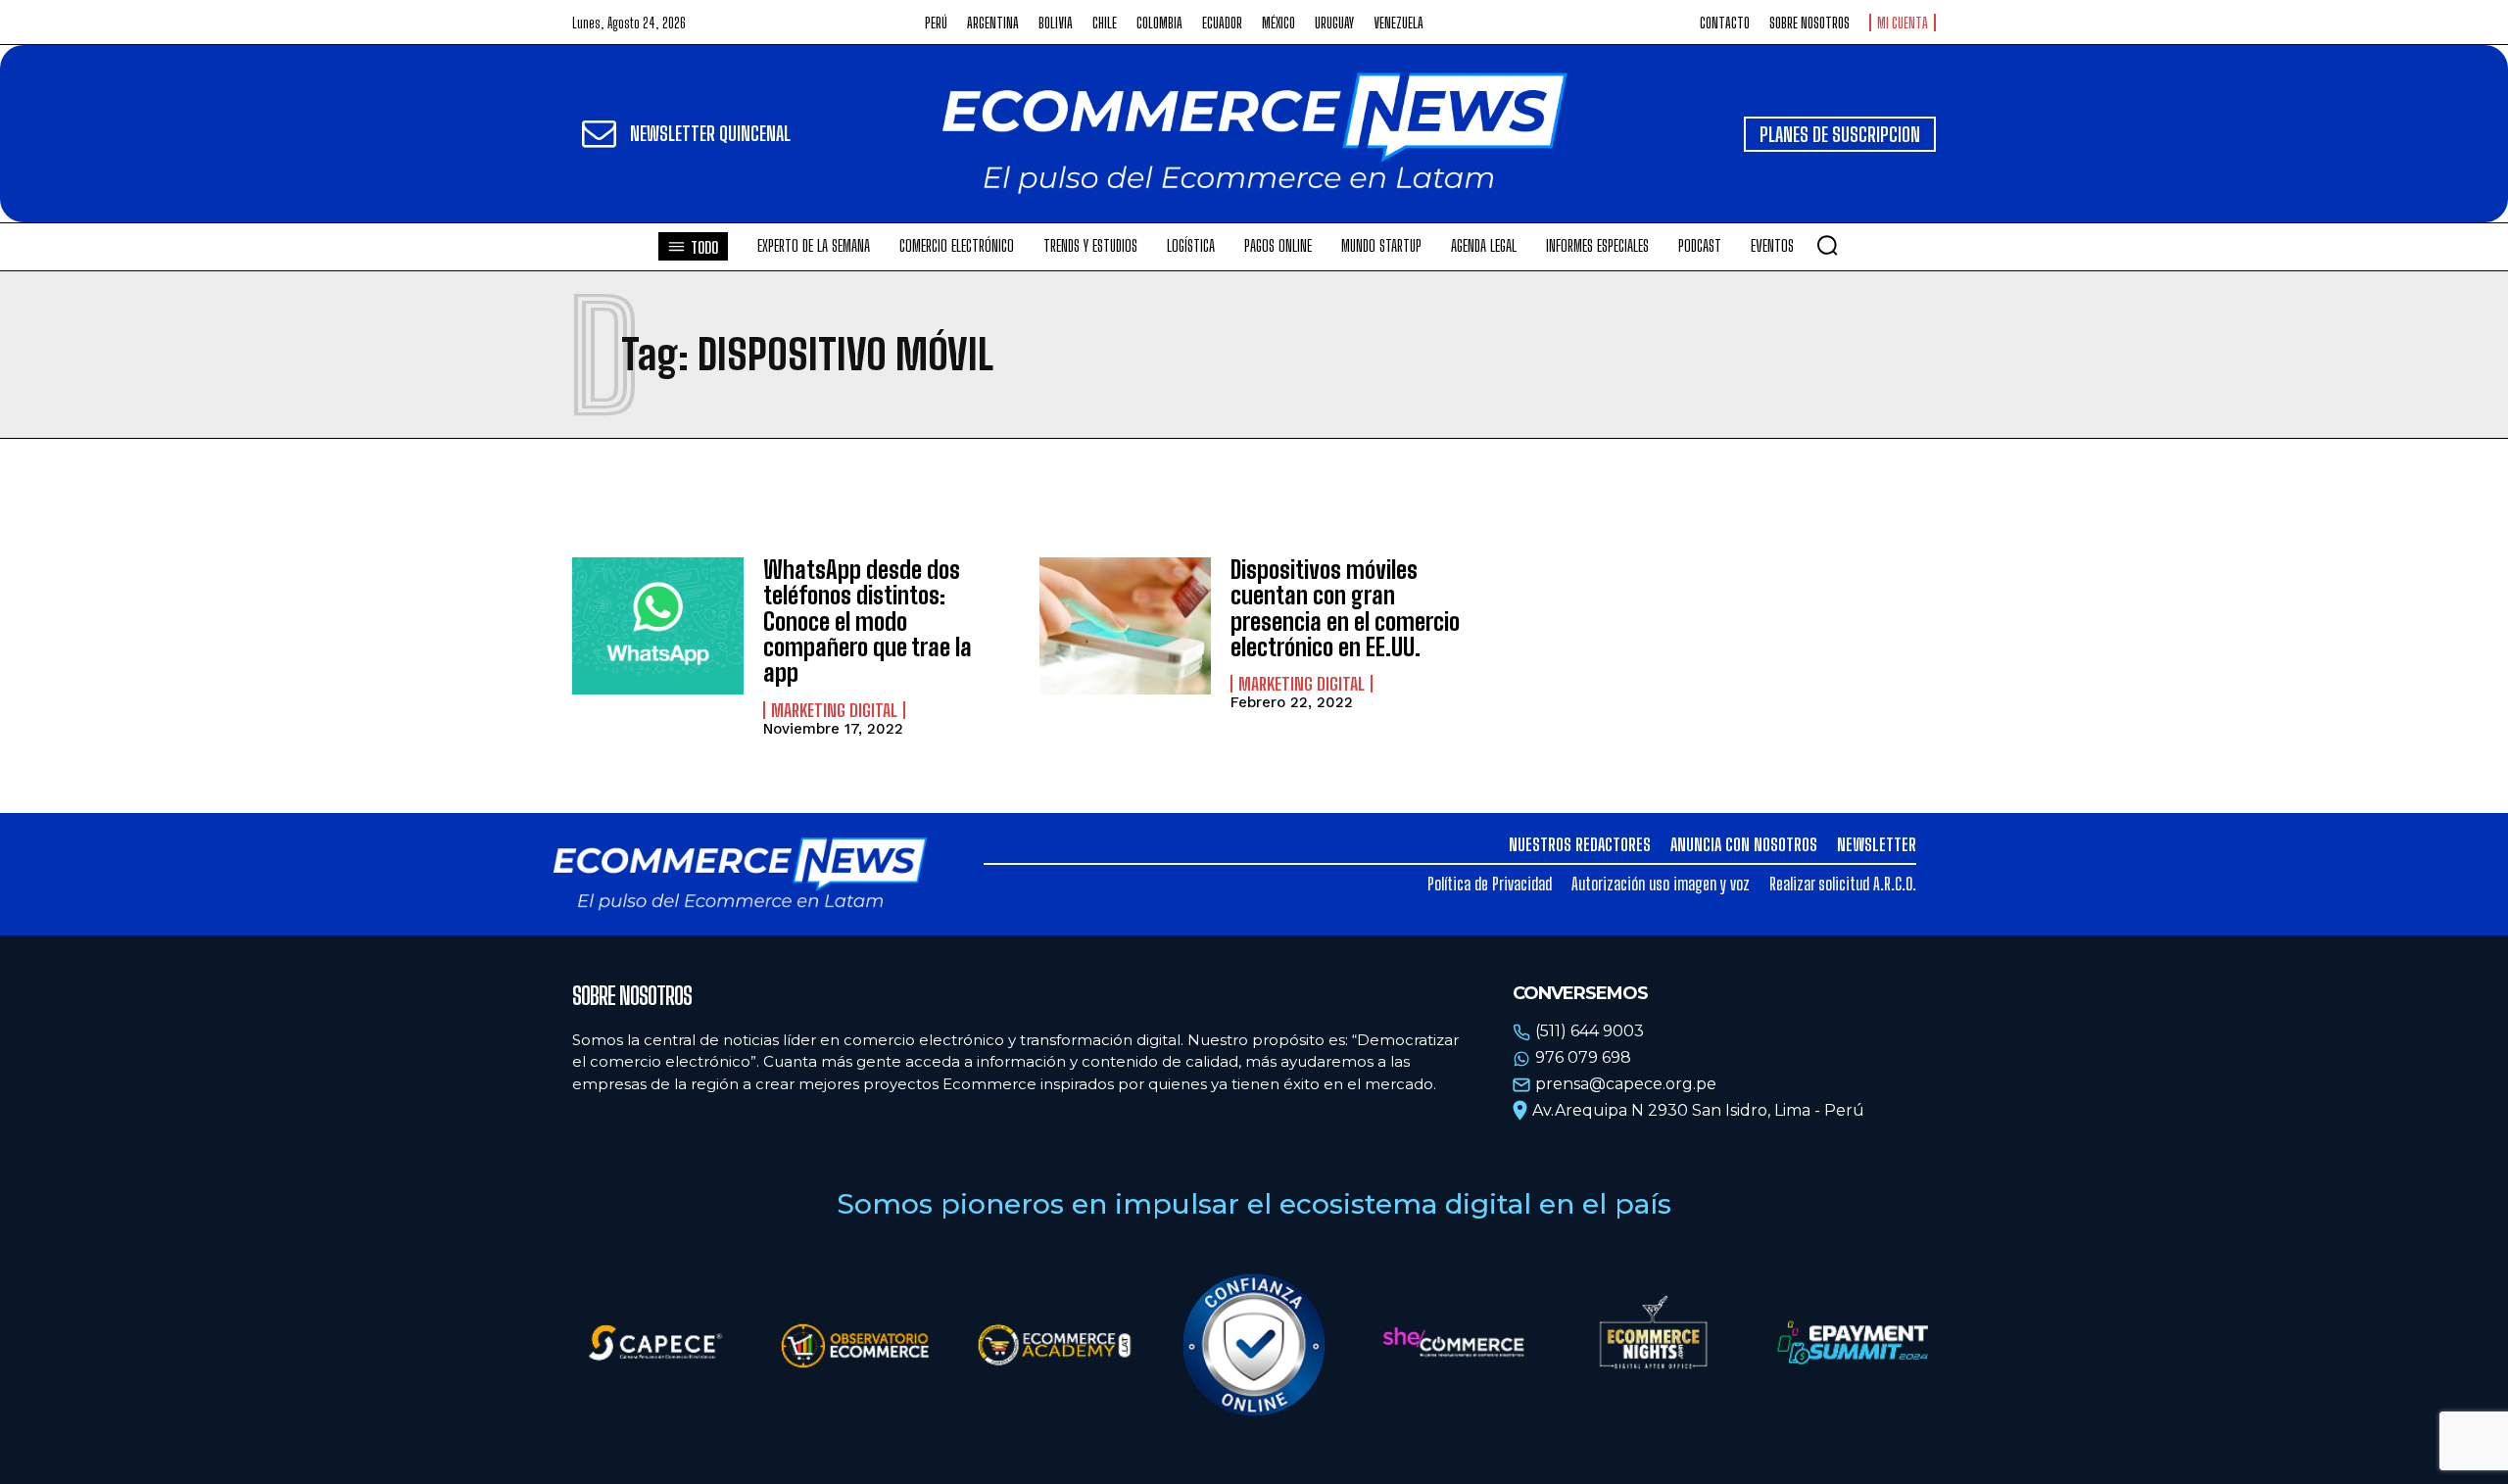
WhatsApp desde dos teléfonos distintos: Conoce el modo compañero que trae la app (868, 622)
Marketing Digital (834, 710)
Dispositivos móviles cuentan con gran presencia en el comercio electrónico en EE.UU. (1345, 608)
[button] (1827, 245)
